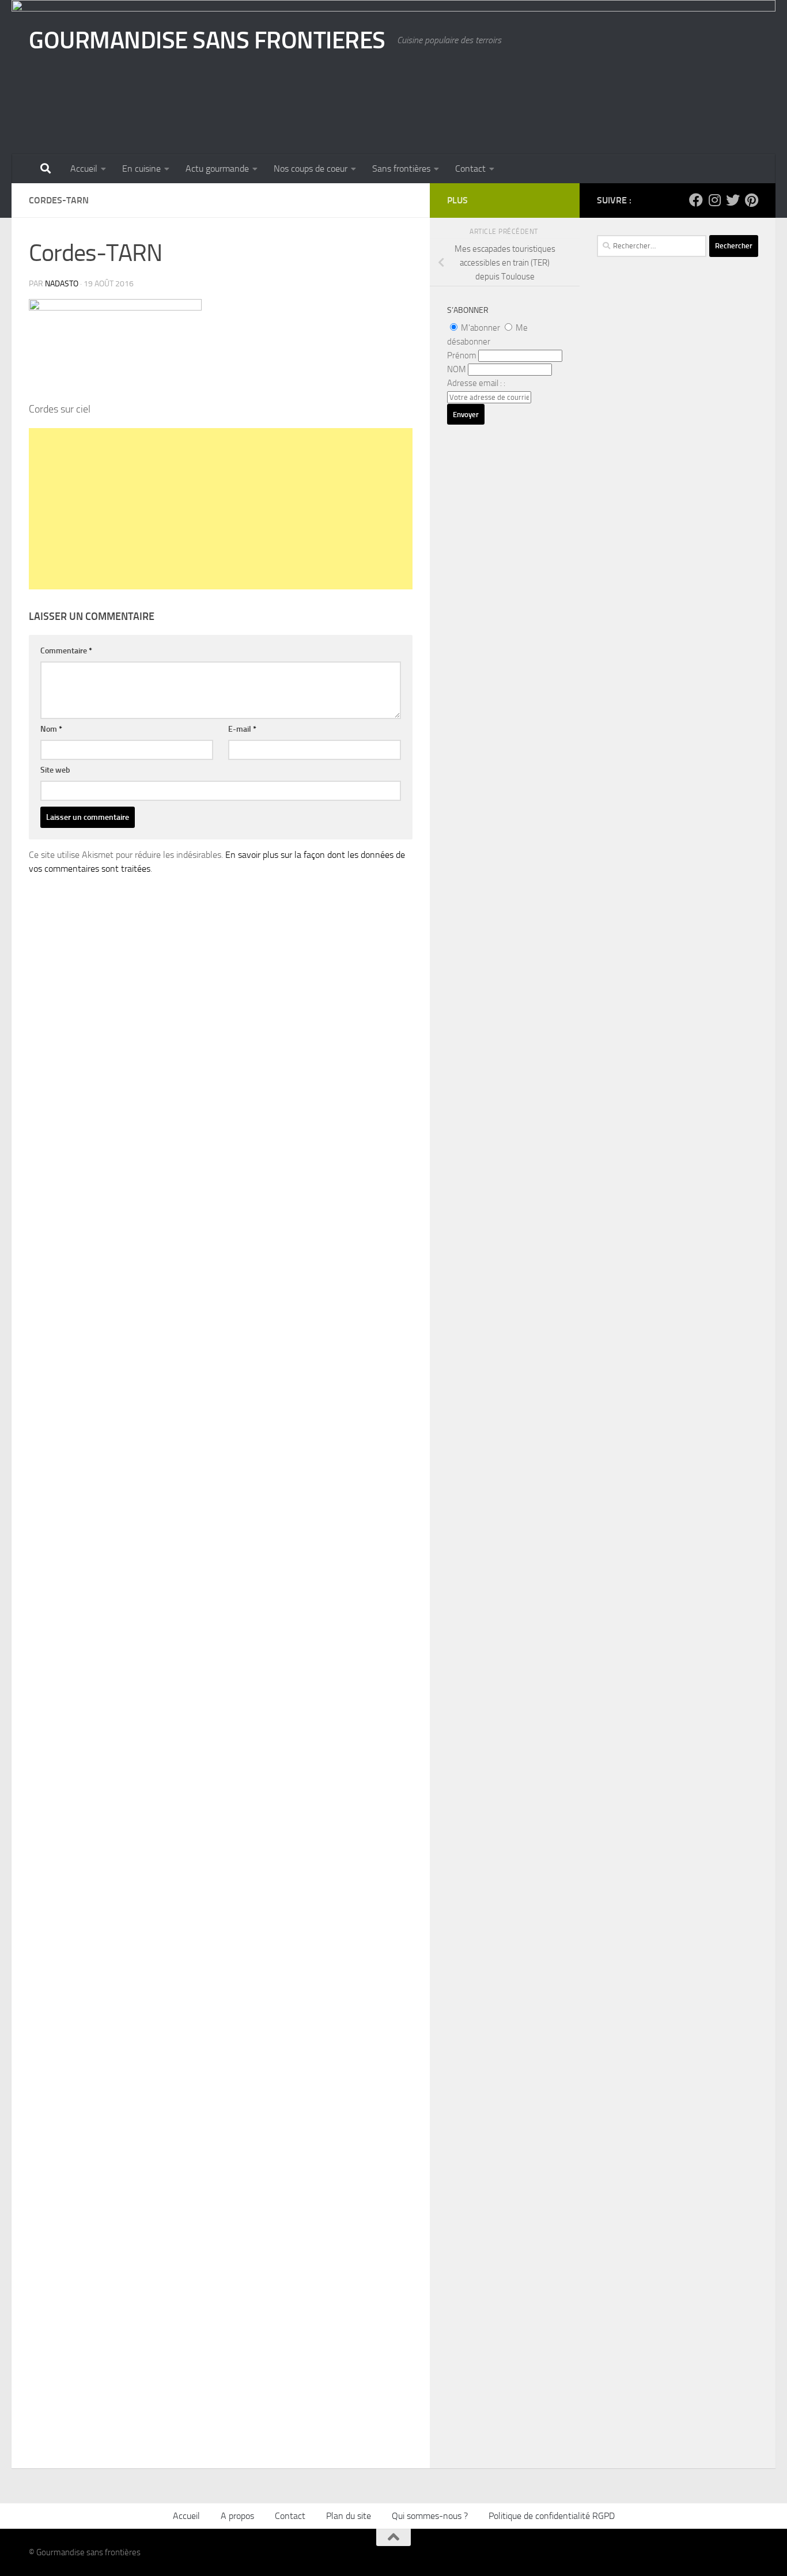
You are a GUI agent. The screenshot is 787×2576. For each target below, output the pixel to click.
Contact (470, 169)
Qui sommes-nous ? (430, 2516)
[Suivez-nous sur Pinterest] (751, 200)
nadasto (62, 284)
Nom (51, 729)
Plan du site (349, 2516)
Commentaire (66, 651)
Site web (55, 770)
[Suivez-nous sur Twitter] (733, 200)
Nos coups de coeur (311, 169)
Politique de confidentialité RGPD (552, 2516)
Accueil (84, 169)
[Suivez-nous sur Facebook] (696, 200)
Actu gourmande (217, 169)
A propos (237, 2516)
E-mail (242, 729)
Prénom (462, 355)
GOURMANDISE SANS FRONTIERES (207, 40)
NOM (457, 369)
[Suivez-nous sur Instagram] (714, 200)
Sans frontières (401, 169)
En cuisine (141, 169)
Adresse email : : (476, 383)
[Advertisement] (221, 509)
